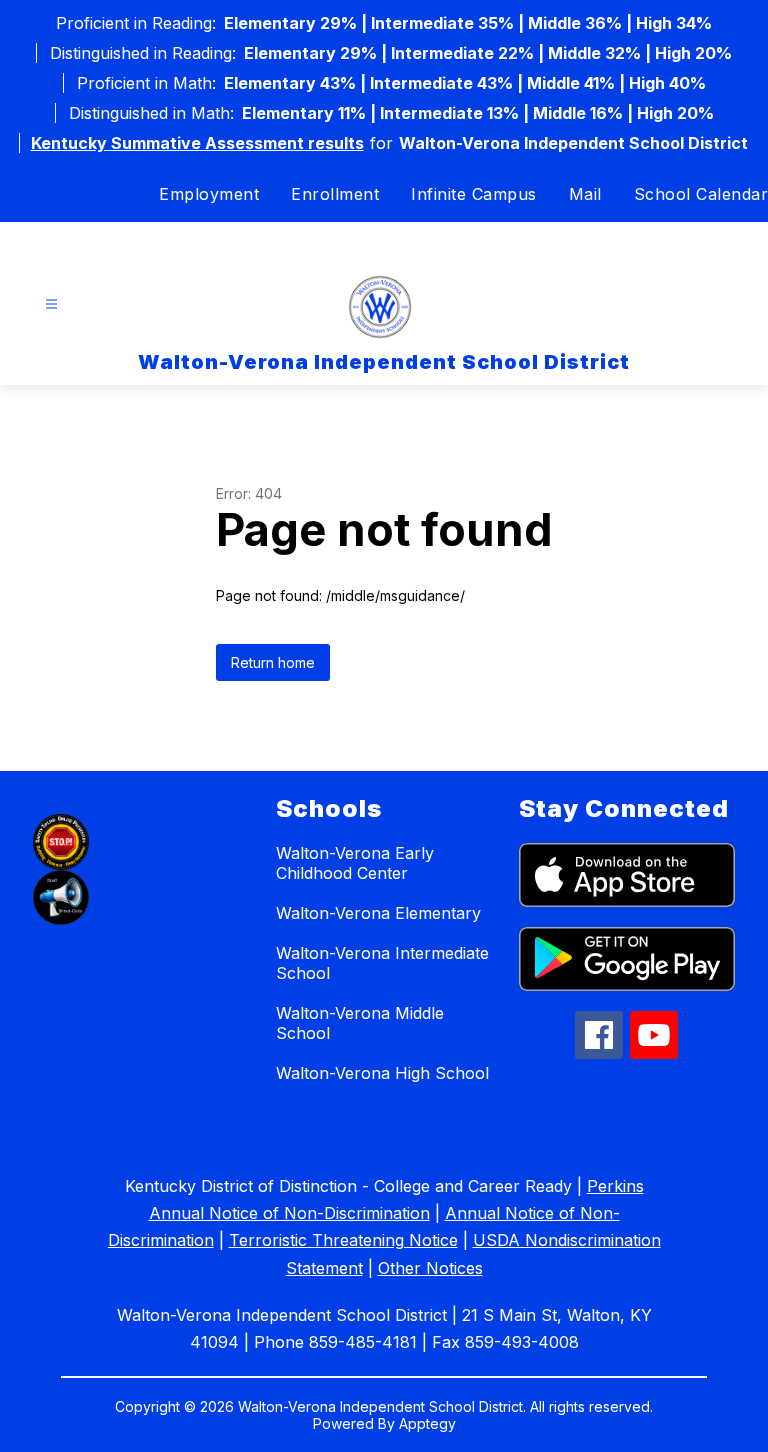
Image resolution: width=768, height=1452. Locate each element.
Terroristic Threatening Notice (343, 1240)
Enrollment (335, 194)
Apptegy (427, 1423)
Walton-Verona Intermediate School (382, 963)
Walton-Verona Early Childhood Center (355, 863)
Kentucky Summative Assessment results (197, 143)
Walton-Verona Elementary (378, 913)
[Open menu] (51, 304)
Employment (209, 194)
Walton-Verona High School (382, 1073)
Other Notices (430, 1268)
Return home (273, 662)
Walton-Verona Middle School (360, 1023)
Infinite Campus (474, 194)
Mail (585, 194)
